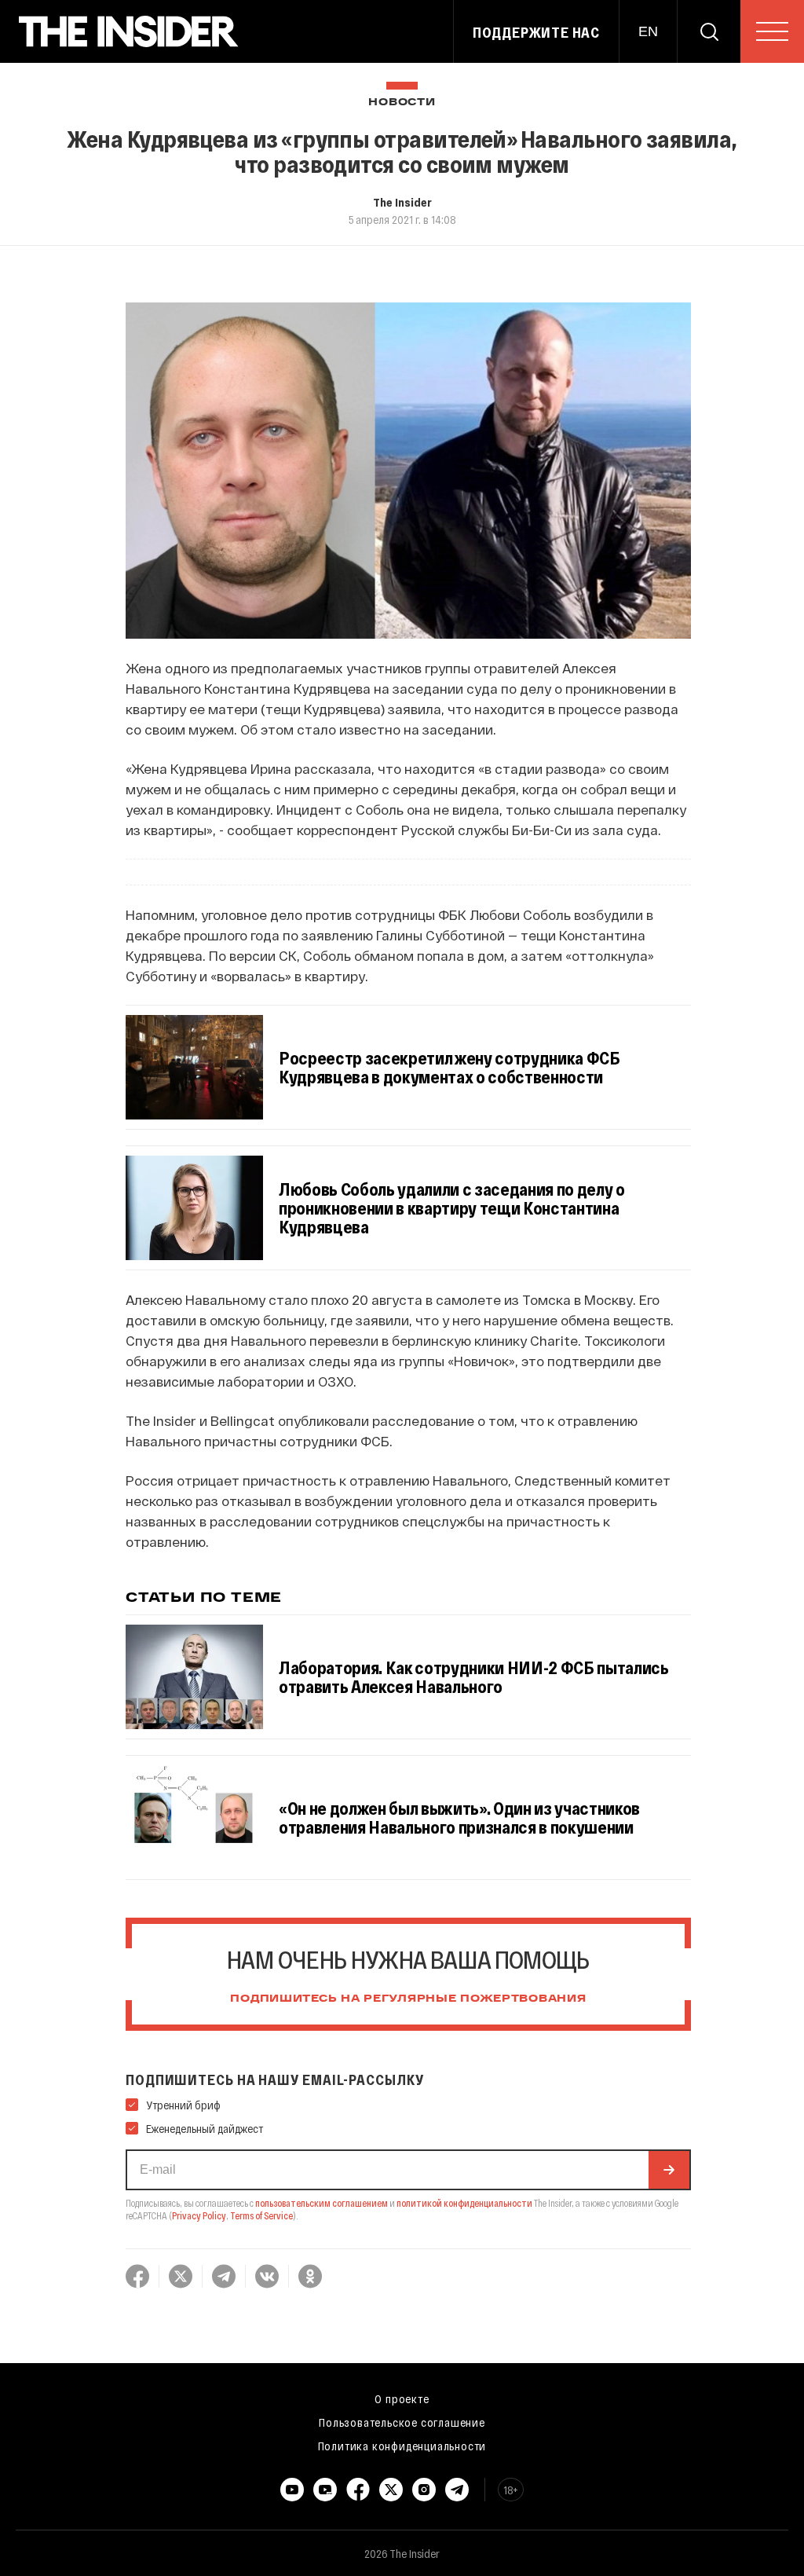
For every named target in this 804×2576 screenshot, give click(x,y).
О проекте (402, 2398)
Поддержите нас (536, 32)
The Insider (402, 202)
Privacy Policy (199, 2215)
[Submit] (669, 2170)
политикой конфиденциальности (464, 2203)
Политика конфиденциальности (402, 2446)
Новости (402, 103)
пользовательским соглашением (322, 2203)
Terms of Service (261, 2215)
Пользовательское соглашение (402, 2422)
